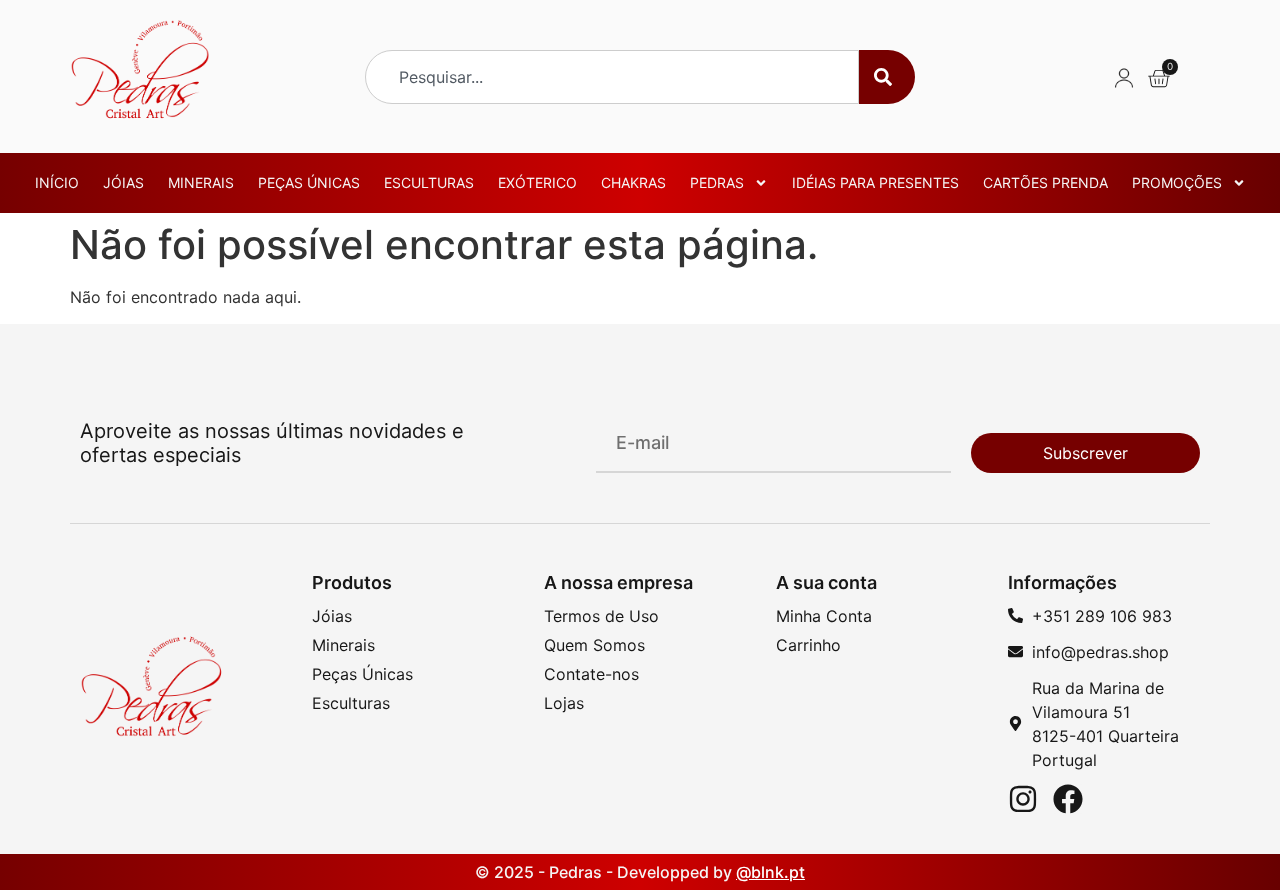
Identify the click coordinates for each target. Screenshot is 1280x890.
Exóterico (537, 182)
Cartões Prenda (1045, 182)
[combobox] (612, 77)
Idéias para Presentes (875, 182)
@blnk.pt (770, 872)
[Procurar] (887, 77)
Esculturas (429, 182)
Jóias (123, 182)
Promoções (1177, 182)
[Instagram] (1023, 799)
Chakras (633, 182)
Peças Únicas (309, 182)
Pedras (717, 182)
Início (57, 182)
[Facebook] (1068, 799)
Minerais (201, 182)
